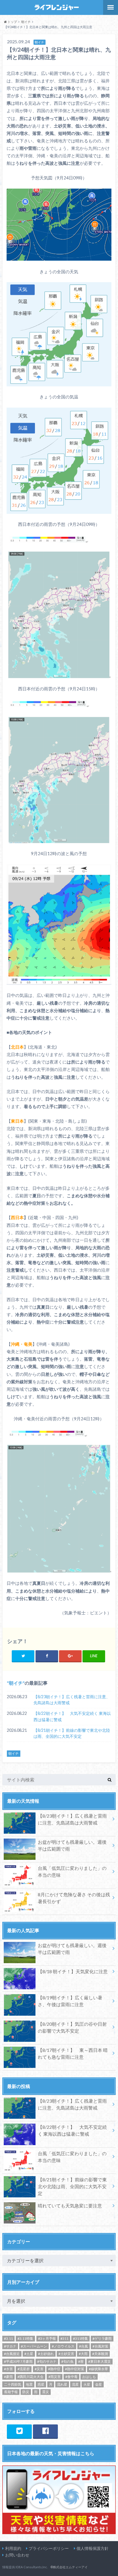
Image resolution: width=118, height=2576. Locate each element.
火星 (87, 2384)
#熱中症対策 (75, 2369)
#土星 (29, 2354)
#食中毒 (71, 2377)
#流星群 (24, 2369)
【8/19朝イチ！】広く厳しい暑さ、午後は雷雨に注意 (70, 2001)
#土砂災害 (66, 2354)
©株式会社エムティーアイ (69, 2567)
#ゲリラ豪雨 (102, 2338)
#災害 (39, 2369)
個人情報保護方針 (93, 2548)
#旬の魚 (67, 2361)
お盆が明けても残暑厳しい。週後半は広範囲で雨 (72, 1845)
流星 (75, 2384)
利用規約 (13, 2548)
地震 (29, 2384)
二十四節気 (13, 2384)
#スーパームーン (34, 2346)
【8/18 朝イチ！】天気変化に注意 (73, 1971)
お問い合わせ (17, 2555)
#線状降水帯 (98, 2369)
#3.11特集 (25, 2338)
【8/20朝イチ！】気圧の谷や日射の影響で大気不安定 (72, 2027)
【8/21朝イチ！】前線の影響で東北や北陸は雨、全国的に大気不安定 (72, 1733)
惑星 (41, 2384)
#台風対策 (100, 2346)
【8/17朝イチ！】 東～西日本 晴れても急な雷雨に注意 (73, 2053)
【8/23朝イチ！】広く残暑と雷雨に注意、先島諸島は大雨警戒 (72, 1700)
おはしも (89, 2377)
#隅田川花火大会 (31, 2377)
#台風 (83, 2346)
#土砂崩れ (46, 2354)
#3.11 (8, 2338)
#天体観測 (100, 2354)
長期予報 (11, 2392)
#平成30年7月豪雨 (18, 2361)
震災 (46, 2392)
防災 (26, 2392)
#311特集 (80, 2338)
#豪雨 (8, 2377)
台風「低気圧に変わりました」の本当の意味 (72, 1871)
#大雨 (83, 2354)
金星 (99, 2384)
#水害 (8, 2369)
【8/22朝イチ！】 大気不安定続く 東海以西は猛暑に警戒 (72, 1716)
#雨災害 (55, 2377)
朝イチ (16, 1683)
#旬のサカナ (47, 2361)
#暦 (81, 2361)
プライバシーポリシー (49, 2548)
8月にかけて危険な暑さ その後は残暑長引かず (74, 1898)
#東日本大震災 (100, 2361)
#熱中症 (54, 2369)
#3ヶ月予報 (47, 2338)
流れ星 (62, 2384)
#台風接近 (12, 2354)
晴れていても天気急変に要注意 (70, 2206)
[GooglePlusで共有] (70, 1656)
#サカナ (10, 2346)
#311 (64, 2338)
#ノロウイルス (63, 2346)
